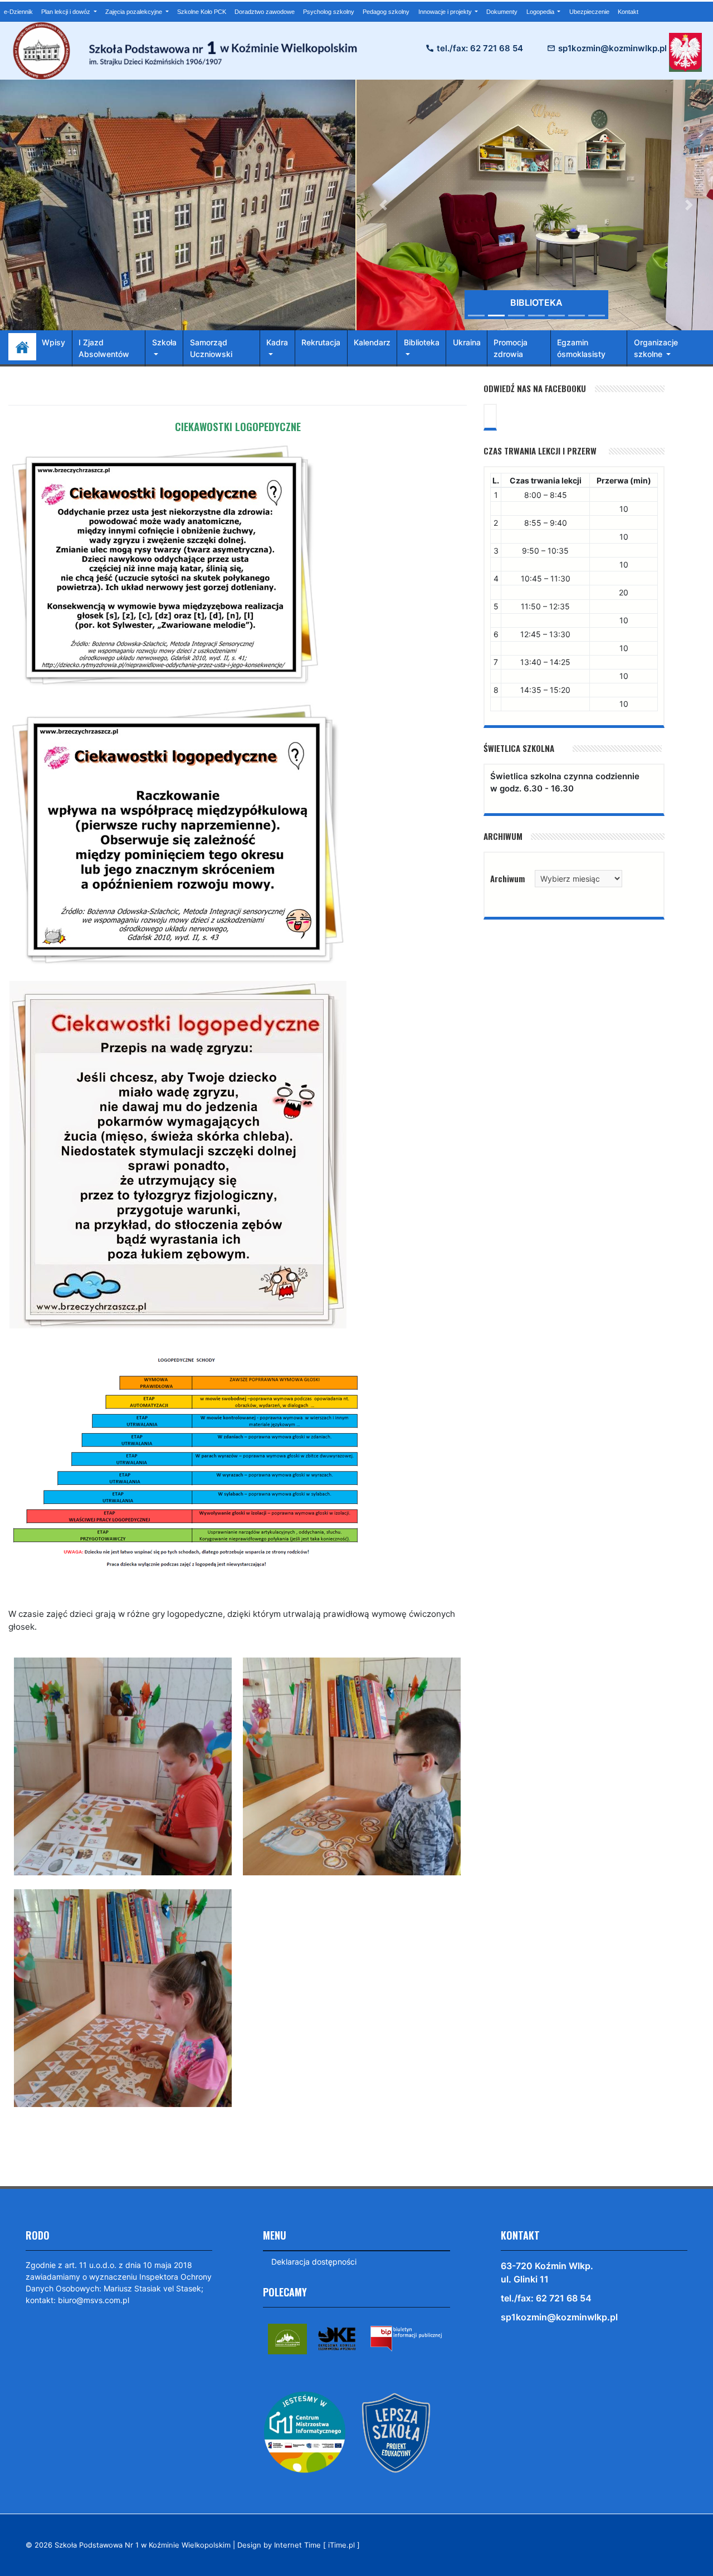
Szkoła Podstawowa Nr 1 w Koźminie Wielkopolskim (143, 2545)
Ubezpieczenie (589, 12)
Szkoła (164, 342)
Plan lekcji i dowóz (67, 12)
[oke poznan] (337, 2338)
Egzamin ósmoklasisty (581, 348)
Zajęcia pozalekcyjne (135, 12)
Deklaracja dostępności (314, 2262)
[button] (384, 205)
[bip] (406, 2338)
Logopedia (541, 12)
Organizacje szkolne (656, 348)
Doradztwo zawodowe (265, 12)
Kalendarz (372, 342)
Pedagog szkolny (386, 12)
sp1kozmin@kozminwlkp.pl (612, 48)
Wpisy (53, 342)
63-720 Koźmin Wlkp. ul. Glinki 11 (547, 2272)
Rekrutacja (321, 342)
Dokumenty (502, 12)
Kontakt (628, 12)
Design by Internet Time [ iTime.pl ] (299, 2545)
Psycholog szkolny (329, 12)
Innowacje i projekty (446, 12)
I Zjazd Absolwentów (104, 348)
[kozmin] (287, 2338)
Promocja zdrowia (511, 348)
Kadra (277, 342)
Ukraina (467, 342)
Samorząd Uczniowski (211, 348)
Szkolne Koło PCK (202, 12)
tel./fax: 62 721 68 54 (480, 48)
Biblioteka (422, 342)
